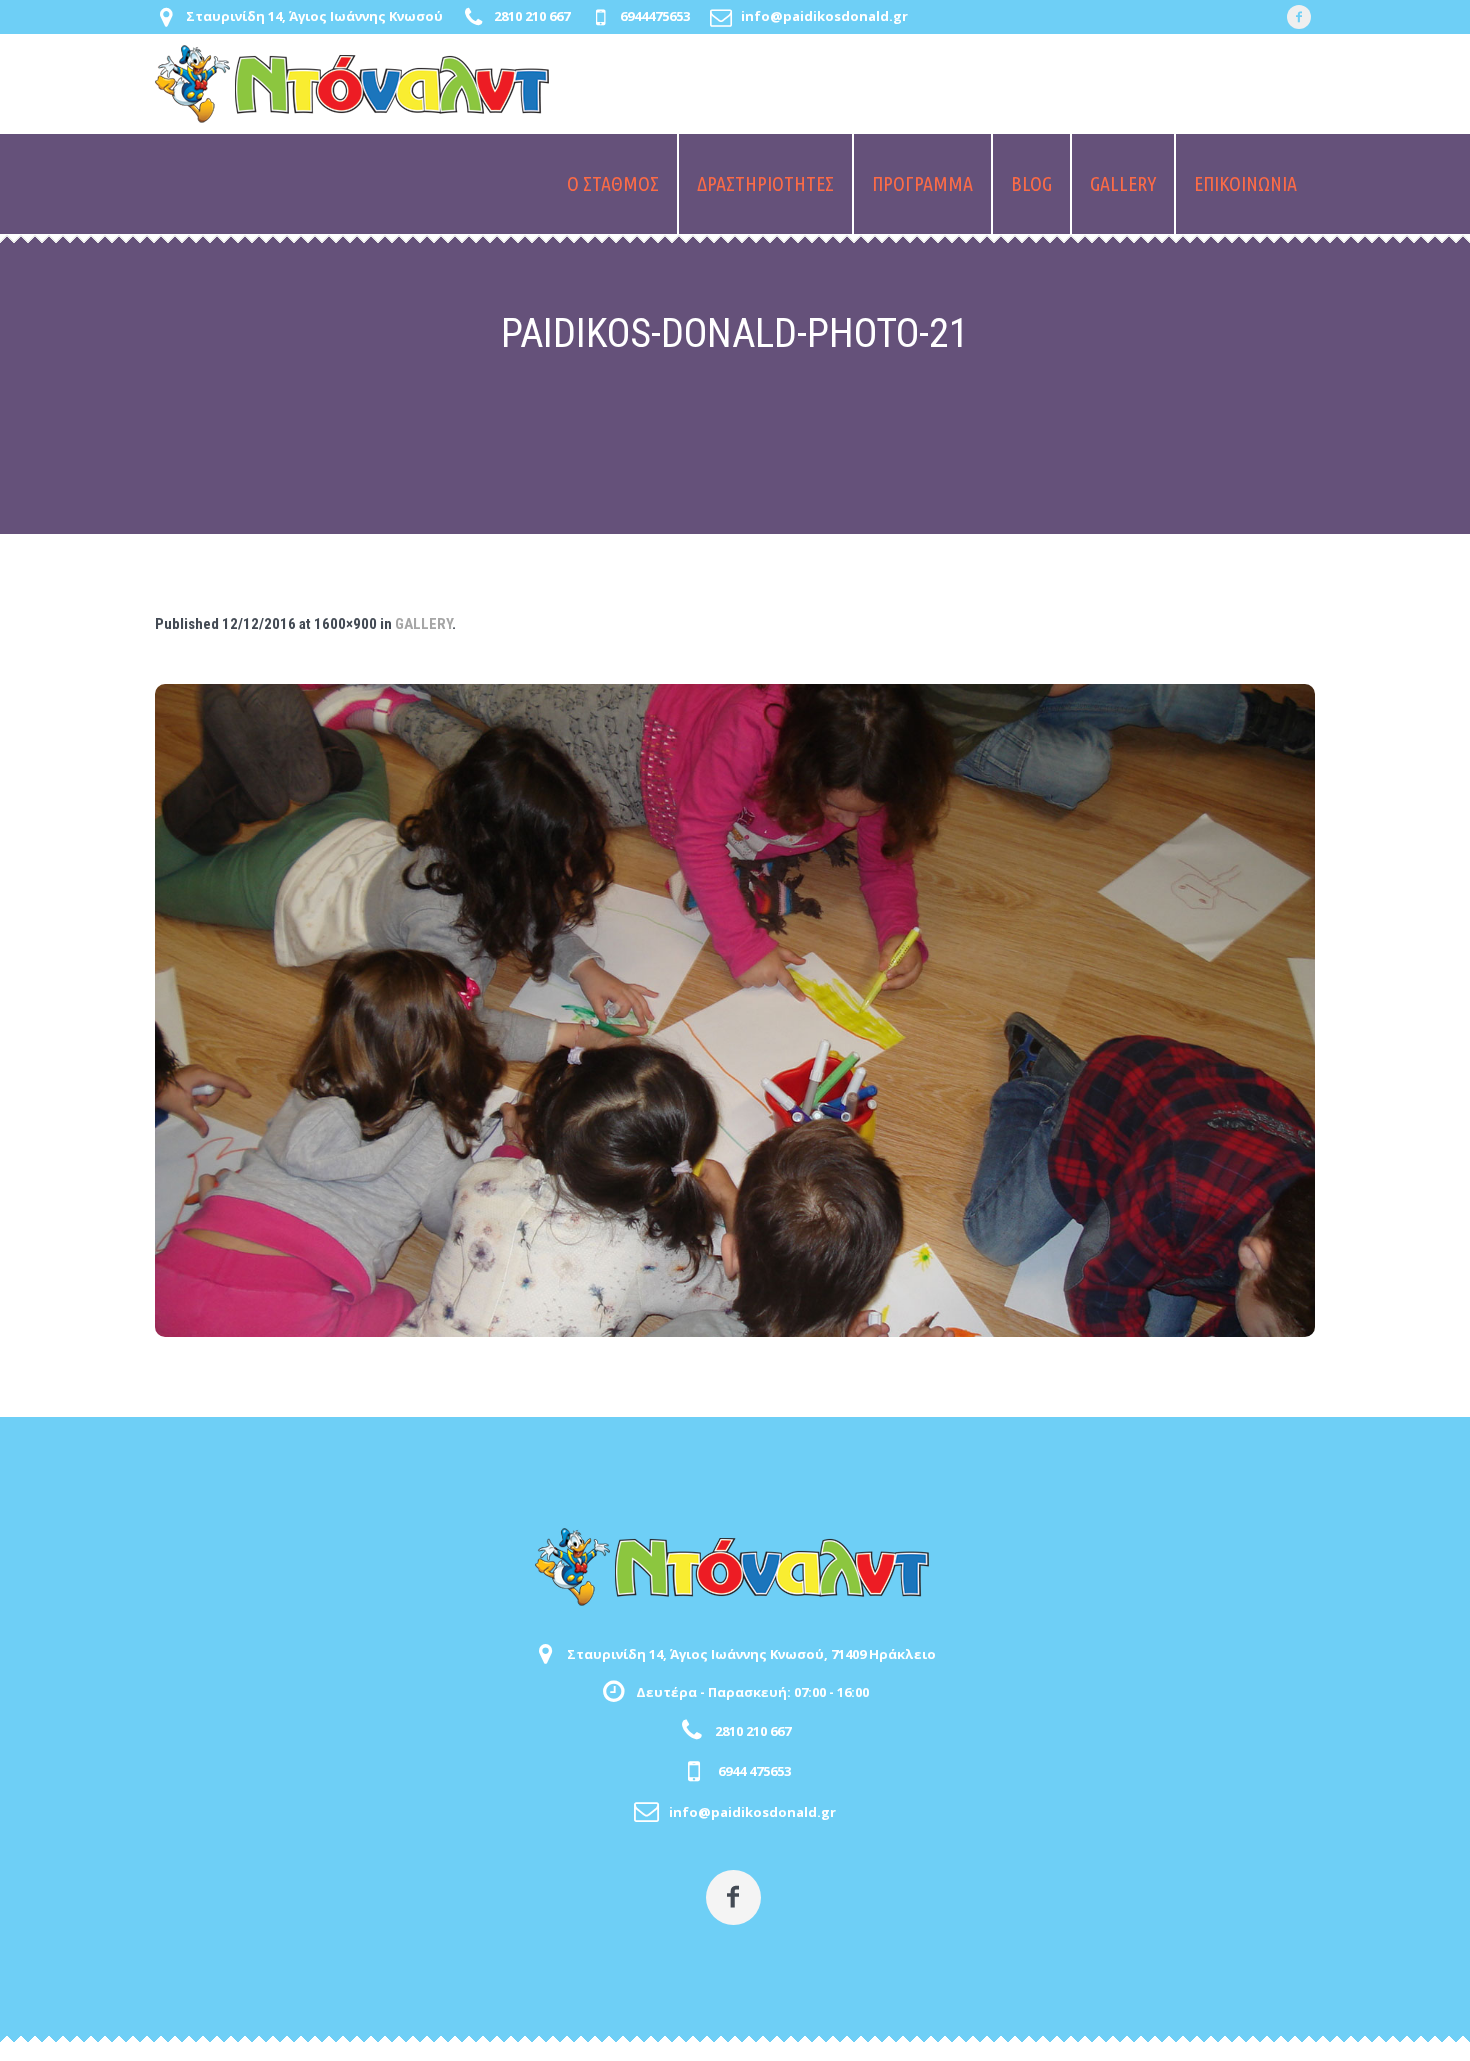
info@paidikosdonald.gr (824, 16)
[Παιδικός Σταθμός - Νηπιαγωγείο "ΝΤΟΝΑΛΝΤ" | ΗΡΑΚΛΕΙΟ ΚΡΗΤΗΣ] (735, 1567)
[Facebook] (1299, 17)
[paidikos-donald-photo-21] (735, 1010)
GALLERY (423, 624)
